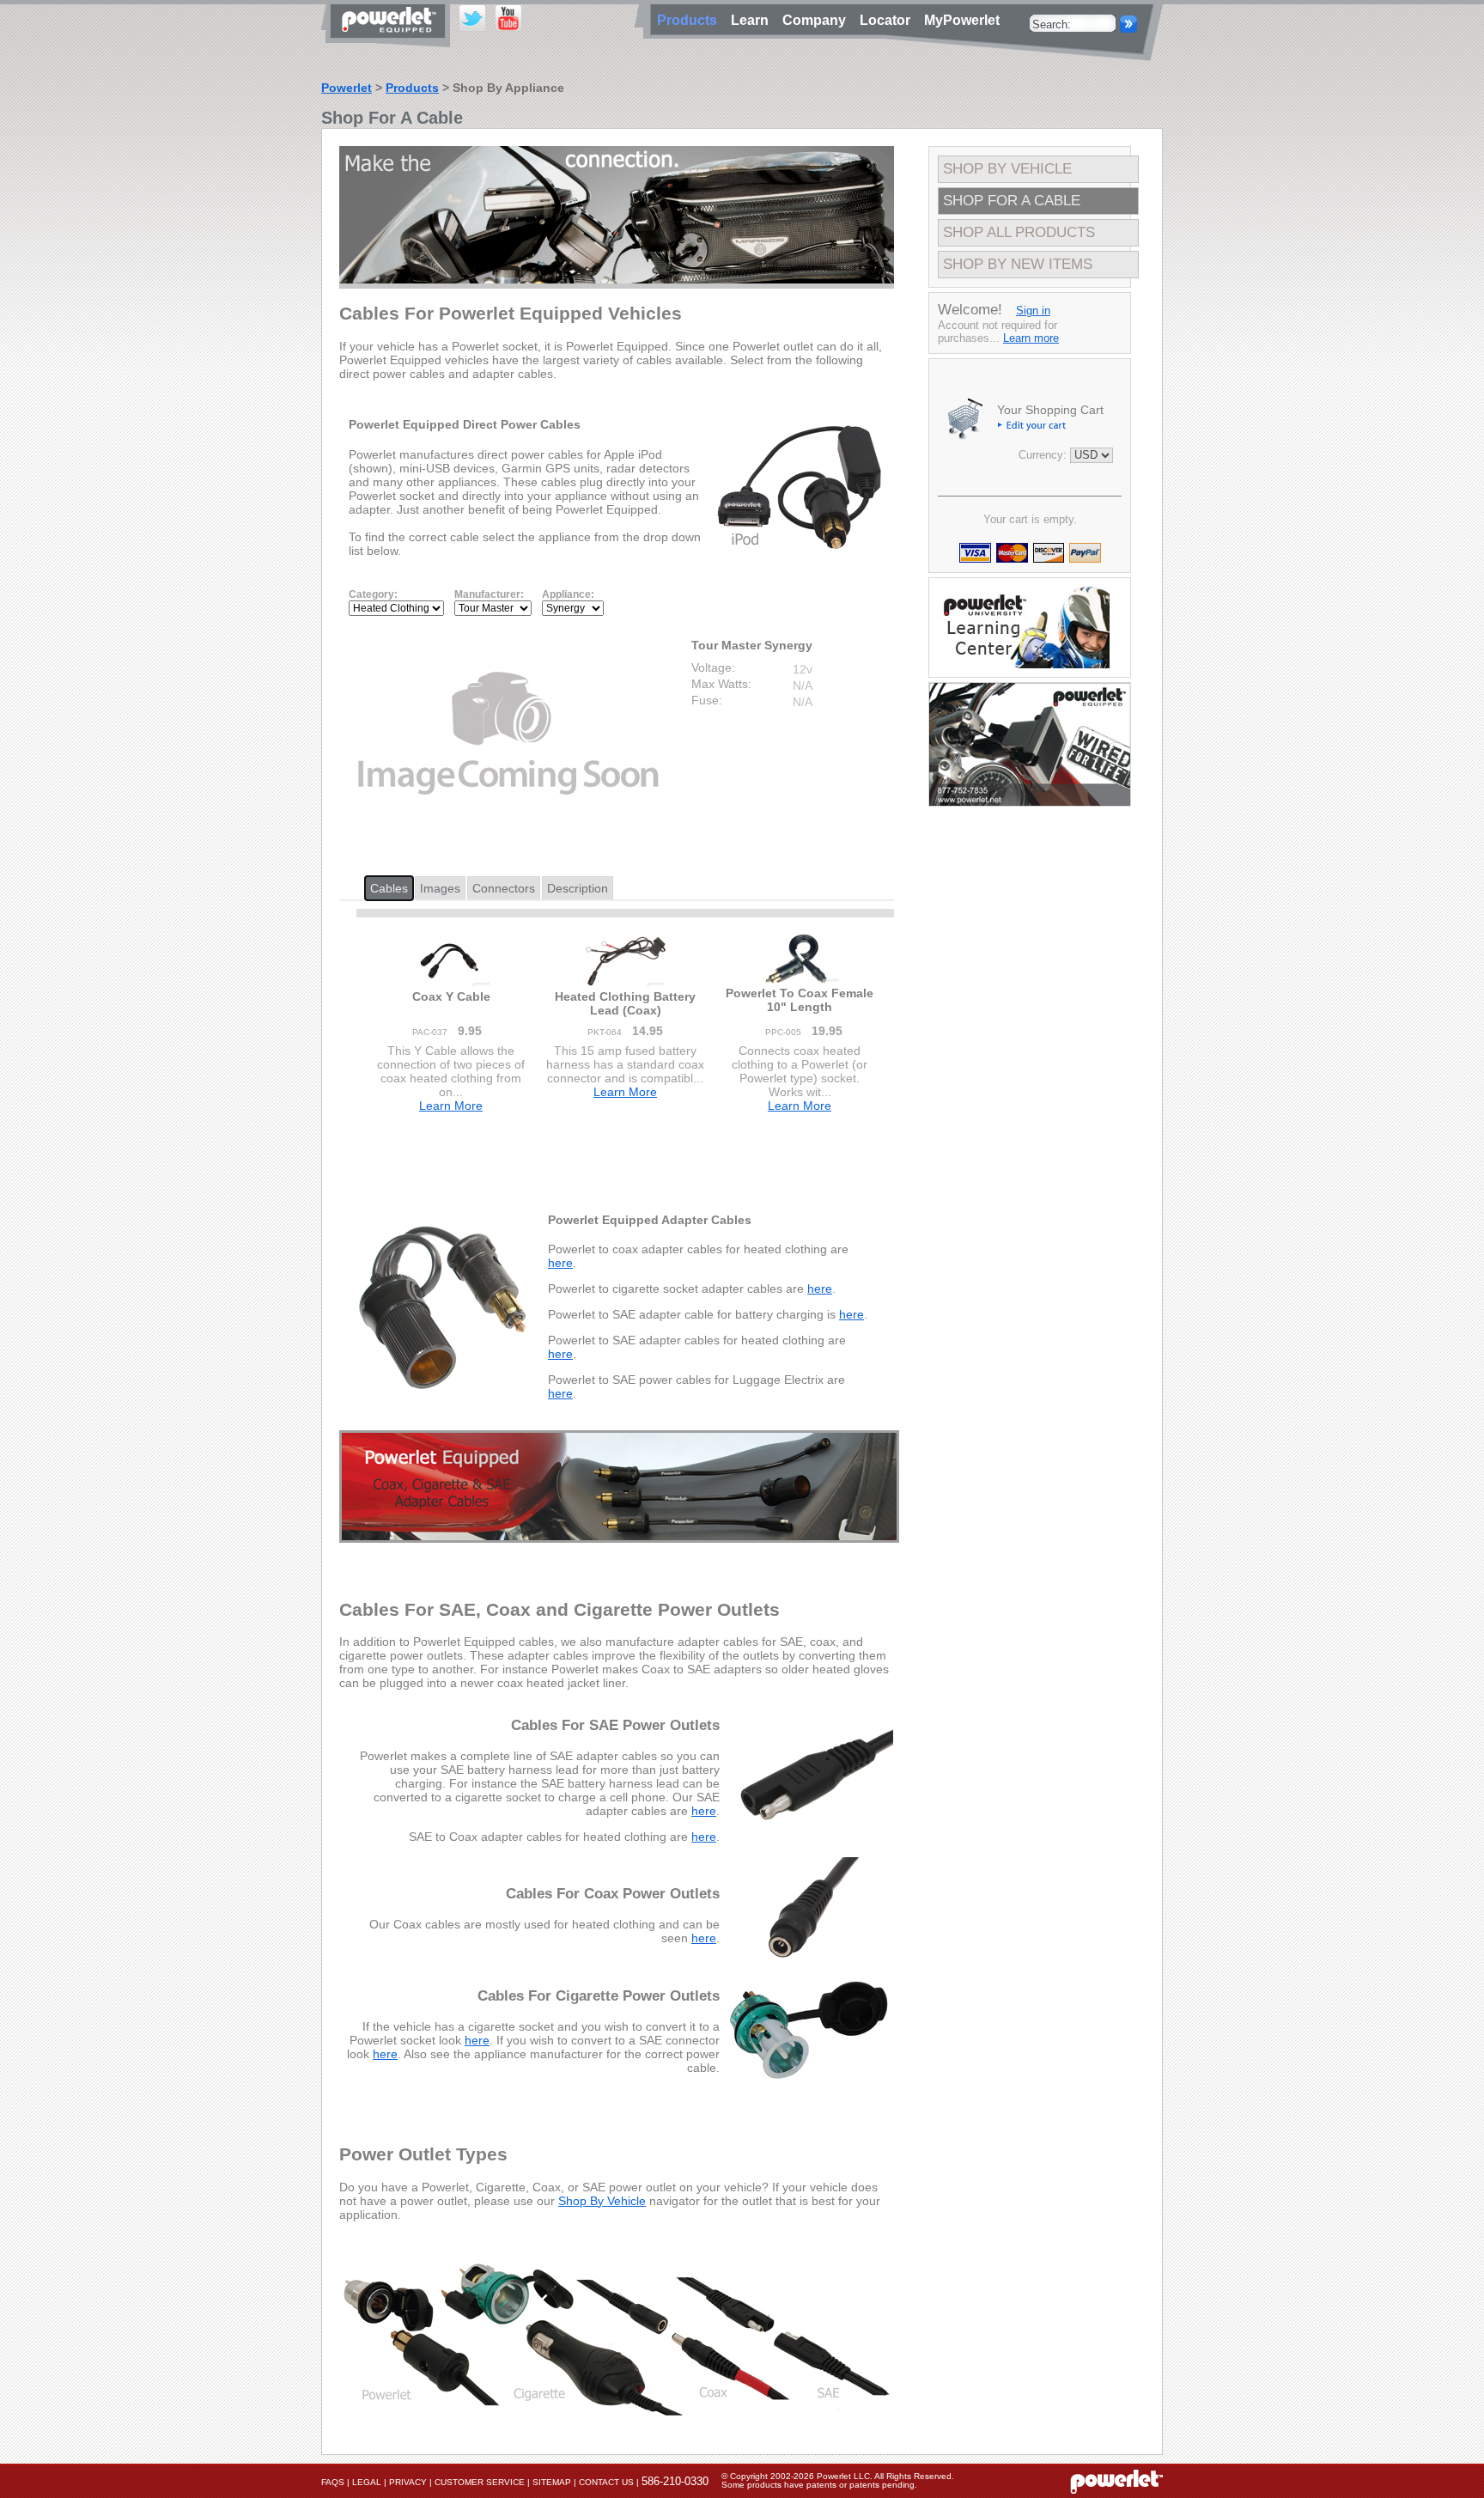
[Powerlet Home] (1116, 2481)
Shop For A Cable (1012, 201)
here (560, 1263)
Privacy (408, 2482)
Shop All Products (1019, 232)
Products (412, 88)
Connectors (504, 888)
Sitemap (552, 2482)
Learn (753, 20)
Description (578, 888)
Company (818, 20)
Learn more (1031, 338)
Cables (389, 888)
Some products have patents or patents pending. (819, 2485)
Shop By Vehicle (602, 2201)
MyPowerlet (962, 20)
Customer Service (480, 2482)
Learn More (451, 1106)
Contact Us (606, 2482)
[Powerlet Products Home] (390, 41)
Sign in (1033, 311)
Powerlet (347, 88)
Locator (888, 20)
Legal (367, 2482)
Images (440, 888)
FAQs (333, 2482)
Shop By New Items (1018, 264)
